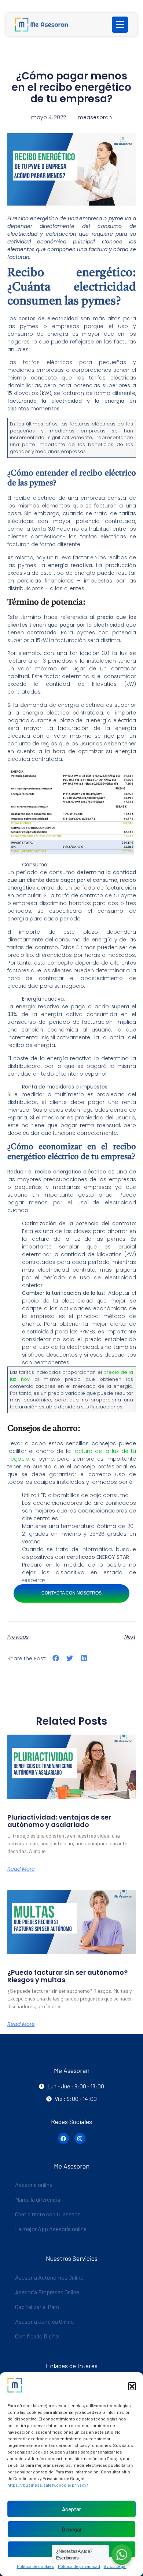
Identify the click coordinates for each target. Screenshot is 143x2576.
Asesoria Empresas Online (47, 2292)
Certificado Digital (37, 2336)
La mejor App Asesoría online (51, 2229)
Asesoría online (34, 2185)
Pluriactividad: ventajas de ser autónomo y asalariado (59, 1821)
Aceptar (71, 2509)
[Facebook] (63, 2138)
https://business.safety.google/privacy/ (48, 2485)
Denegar (72, 2529)
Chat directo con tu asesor (47, 2214)
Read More (21, 1869)
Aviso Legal (115, 2566)
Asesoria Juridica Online (44, 2321)
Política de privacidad (79, 2566)
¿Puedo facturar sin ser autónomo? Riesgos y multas (67, 1976)
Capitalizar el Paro (37, 2307)
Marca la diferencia (38, 2199)
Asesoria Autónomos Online (49, 2277)
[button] (132, 2386)
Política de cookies (36, 2566)
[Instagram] (80, 2138)
